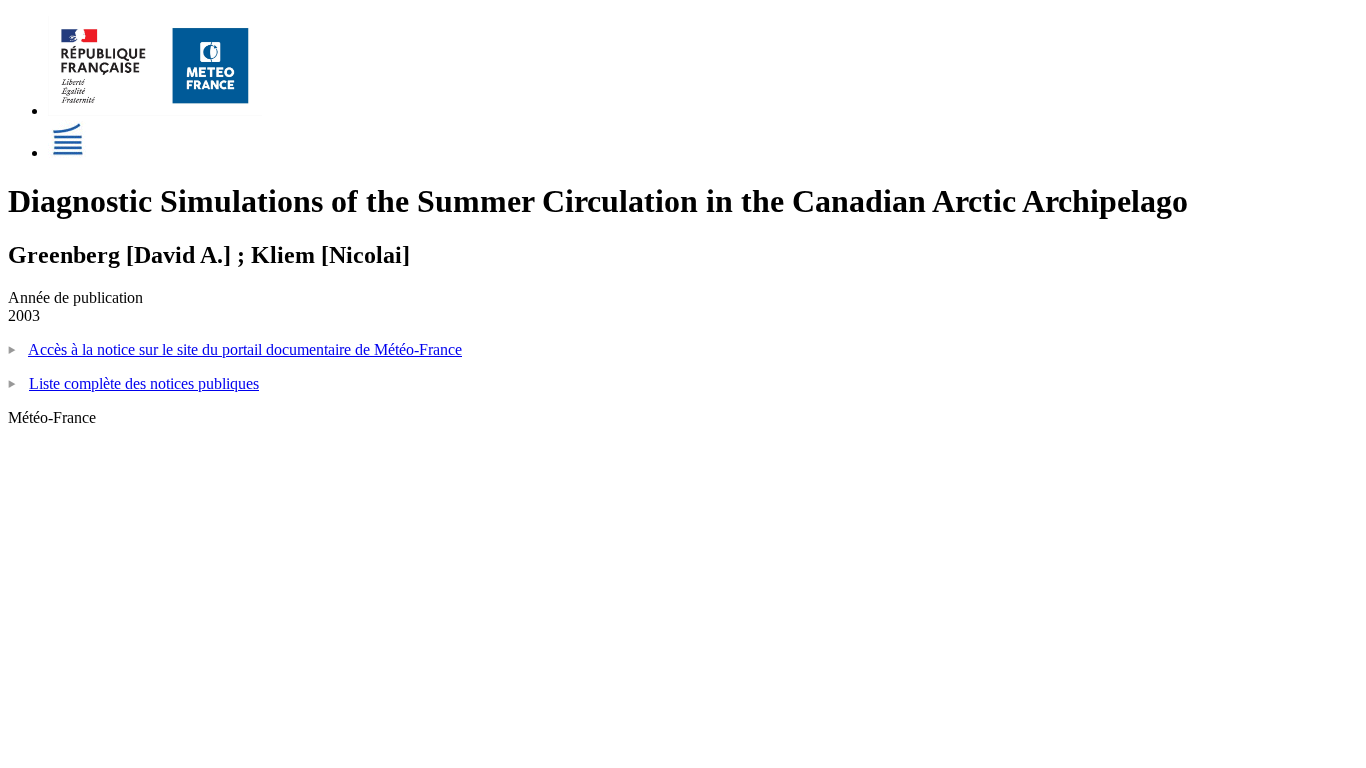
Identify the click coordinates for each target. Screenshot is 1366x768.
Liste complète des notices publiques (144, 383)
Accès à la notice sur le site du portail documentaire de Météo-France (245, 349)
